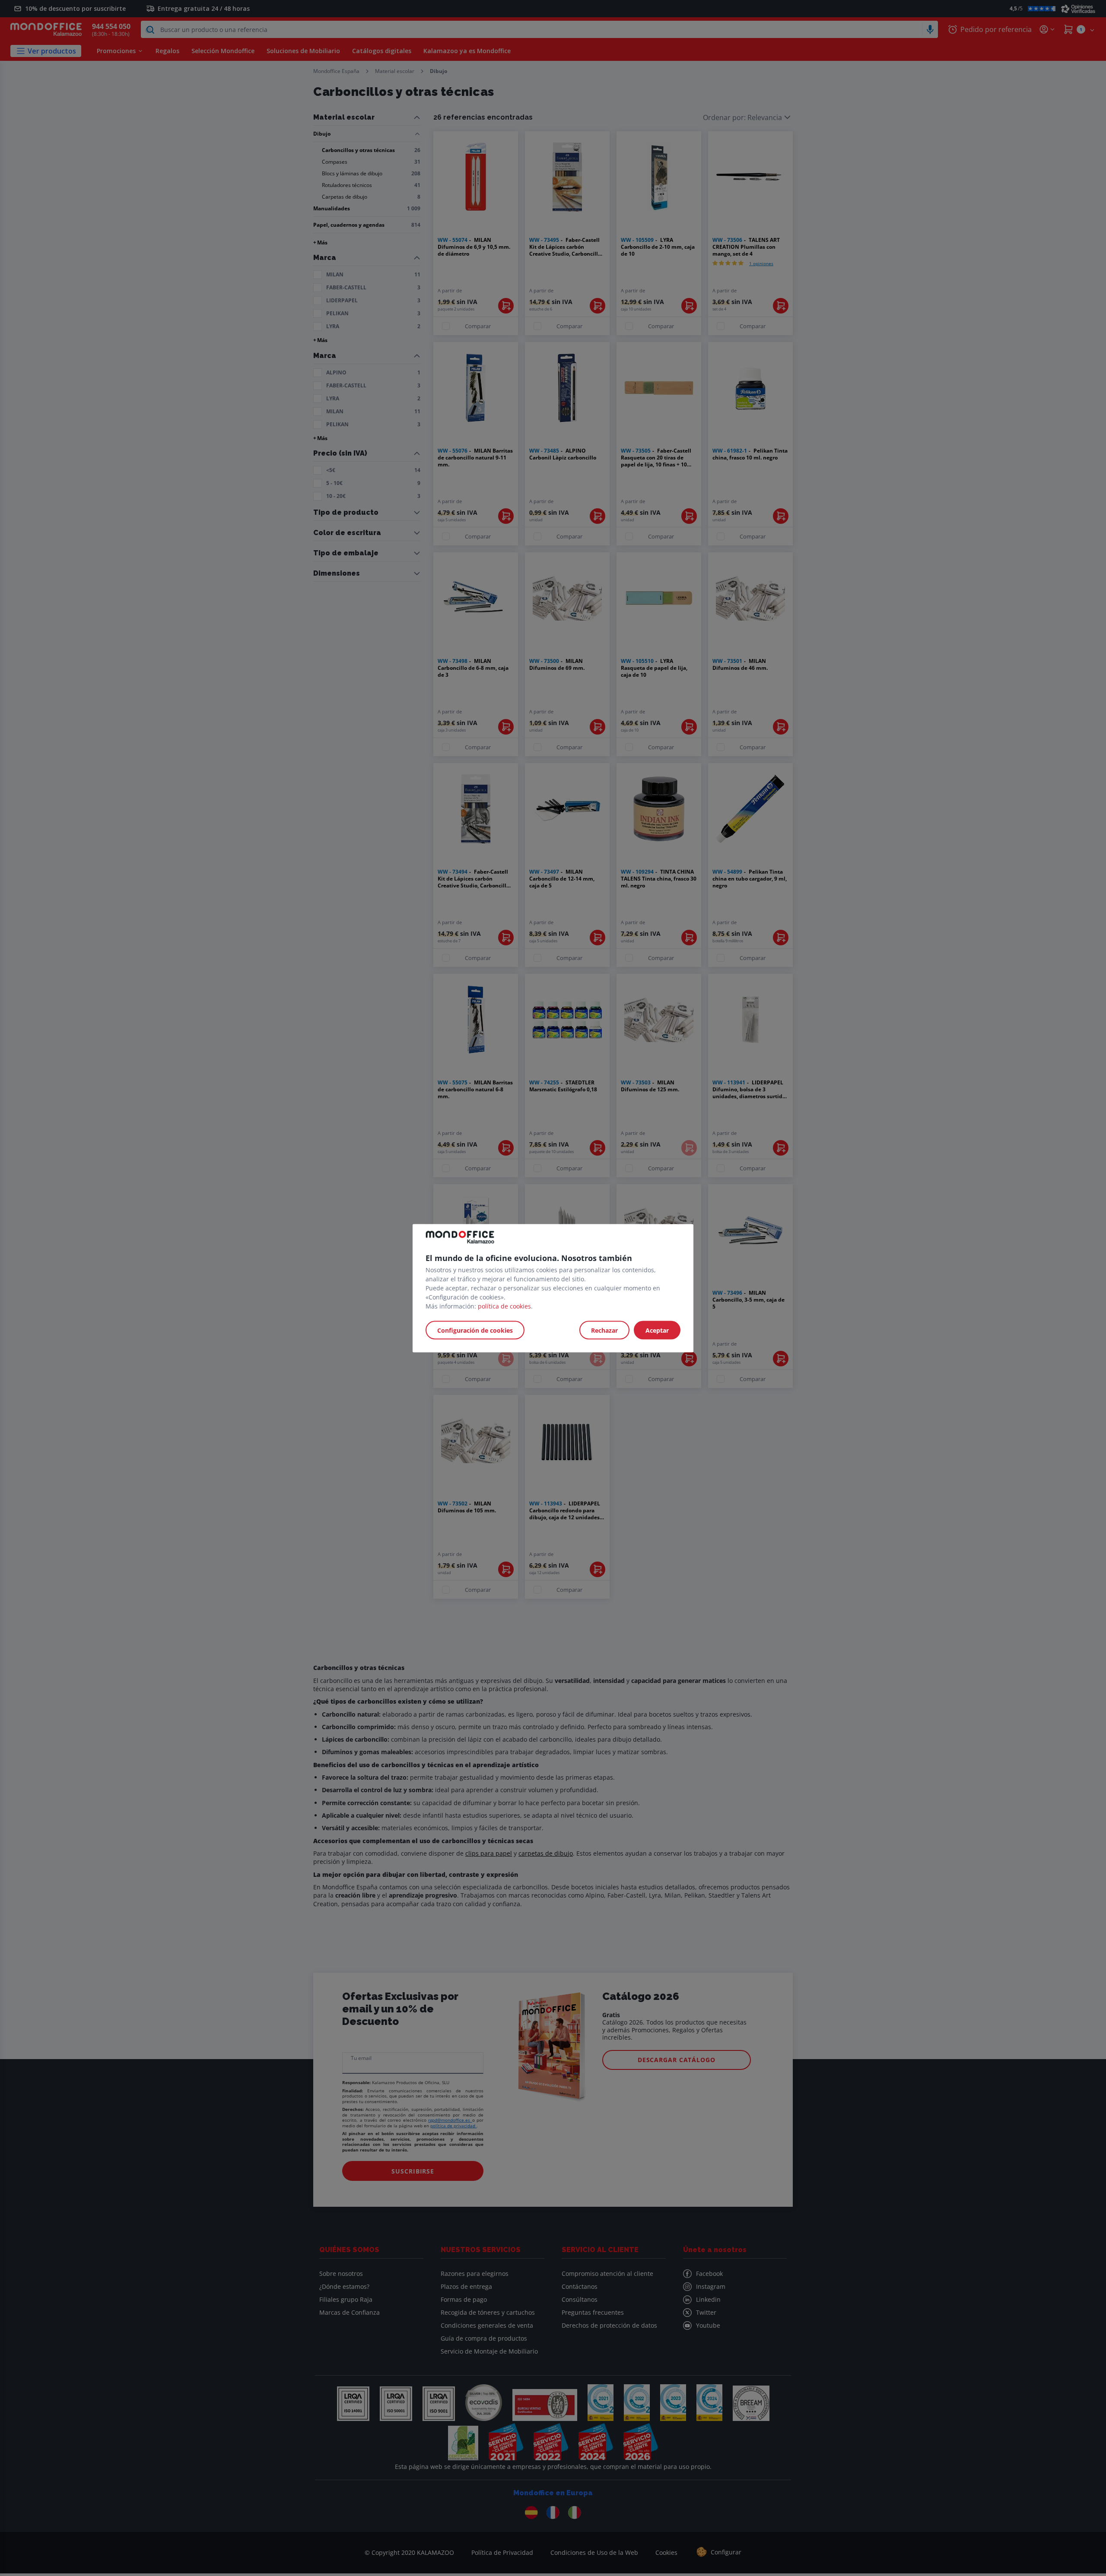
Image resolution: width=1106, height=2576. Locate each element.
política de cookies (504, 1306)
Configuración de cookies (475, 1330)
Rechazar (604, 1330)
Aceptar (657, 1330)
